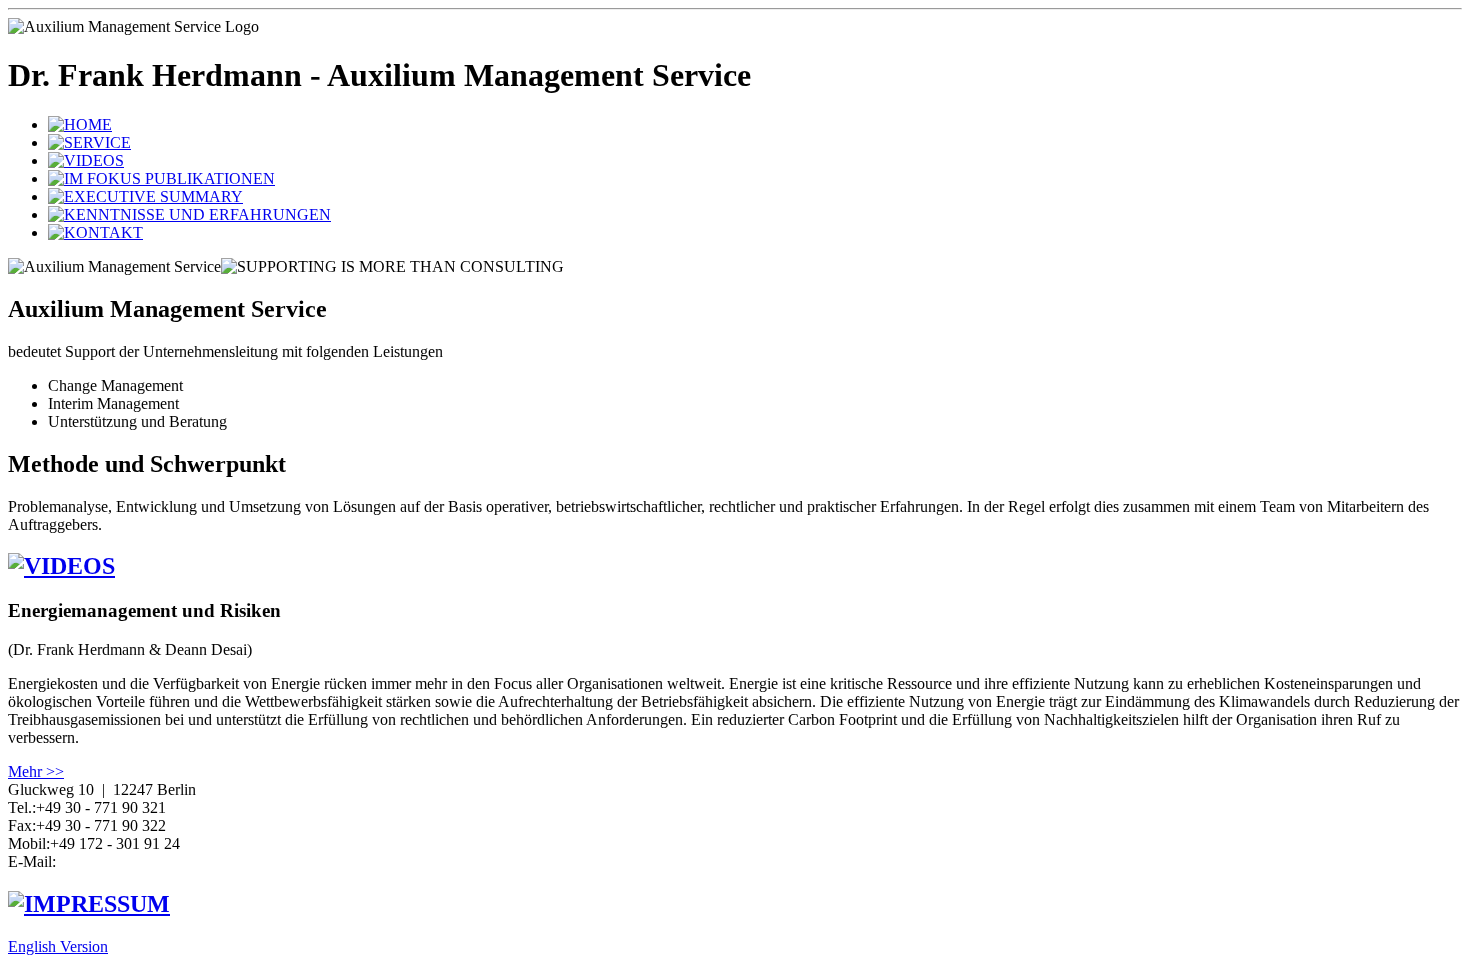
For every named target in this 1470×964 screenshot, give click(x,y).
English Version (58, 946)
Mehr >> (36, 771)
